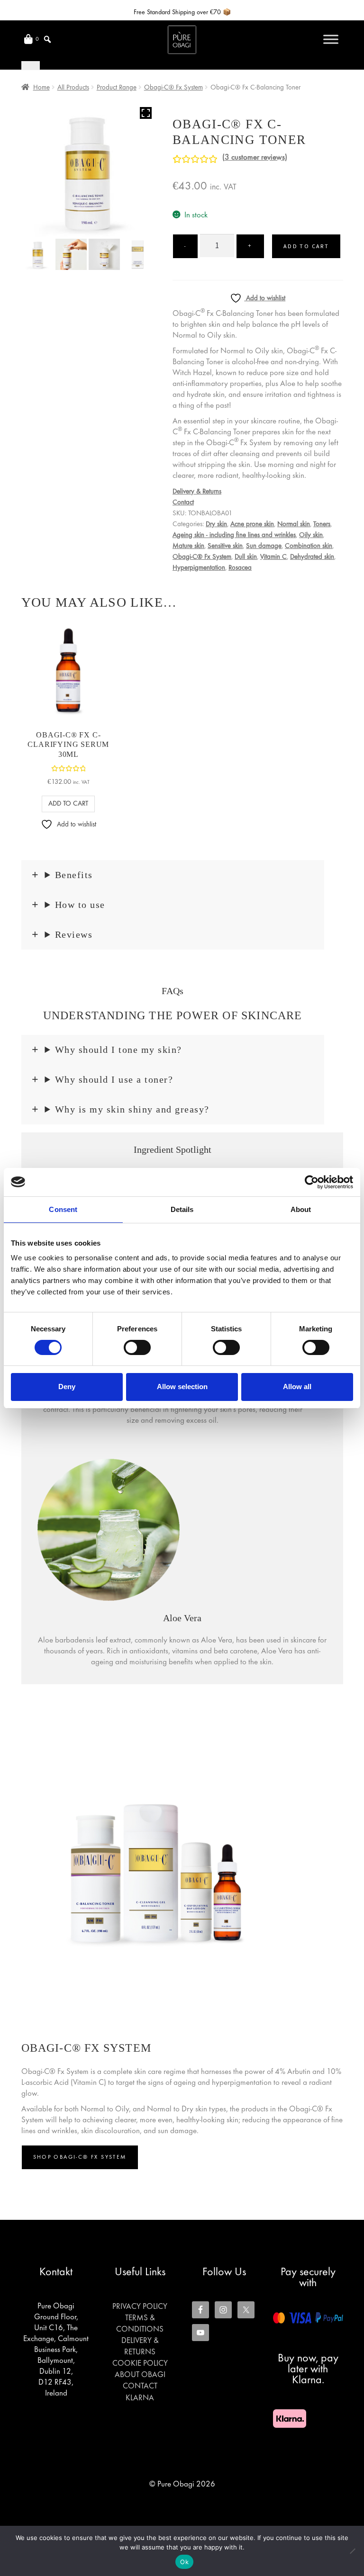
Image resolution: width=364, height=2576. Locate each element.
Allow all (297, 1387)
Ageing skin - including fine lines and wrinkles (234, 535)
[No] (352, 2551)
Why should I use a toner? (114, 1079)
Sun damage (264, 546)
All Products (73, 88)
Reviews (74, 934)
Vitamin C (273, 557)
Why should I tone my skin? (118, 1050)
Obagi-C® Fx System (173, 88)
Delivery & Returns (197, 492)
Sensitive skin (225, 546)
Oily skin (311, 535)
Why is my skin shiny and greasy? (132, 1109)
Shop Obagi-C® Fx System (80, 2157)
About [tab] (301, 1209)
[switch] (137, 1347)
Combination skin (309, 546)
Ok (184, 2562)
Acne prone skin (252, 524)
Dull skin (246, 557)
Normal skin (294, 524)
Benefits (74, 875)
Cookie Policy (140, 2364)
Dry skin (216, 524)
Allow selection (182, 1387)
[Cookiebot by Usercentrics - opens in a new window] (312, 1182)
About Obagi (140, 2375)
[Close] (31, 65)
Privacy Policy (140, 2307)
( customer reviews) (255, 158)
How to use (80, 905)
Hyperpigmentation (199, 568)
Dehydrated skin (312, 557)
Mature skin (188, 546)
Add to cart (306, 246)
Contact (183, 503)
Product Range (117, 88)
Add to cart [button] (68, 804)
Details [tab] (182, 1209)
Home (41, 88)
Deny (67, 1387)
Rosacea (240, 568)
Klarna (140, 2398)
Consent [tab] (63, 1209)
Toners (322, 524)
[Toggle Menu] (331, 39)
